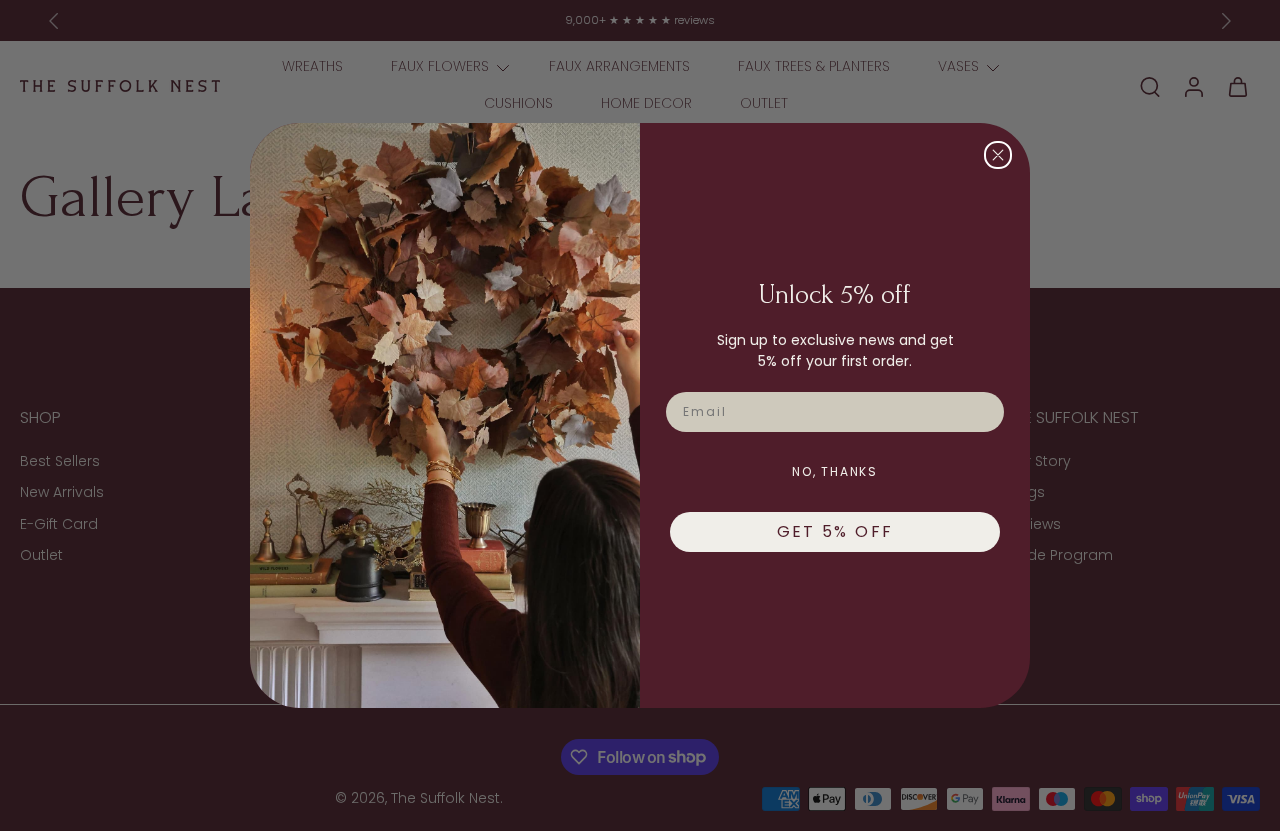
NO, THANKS (835, 471)
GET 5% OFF (835, 531)
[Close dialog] (998, 155)
